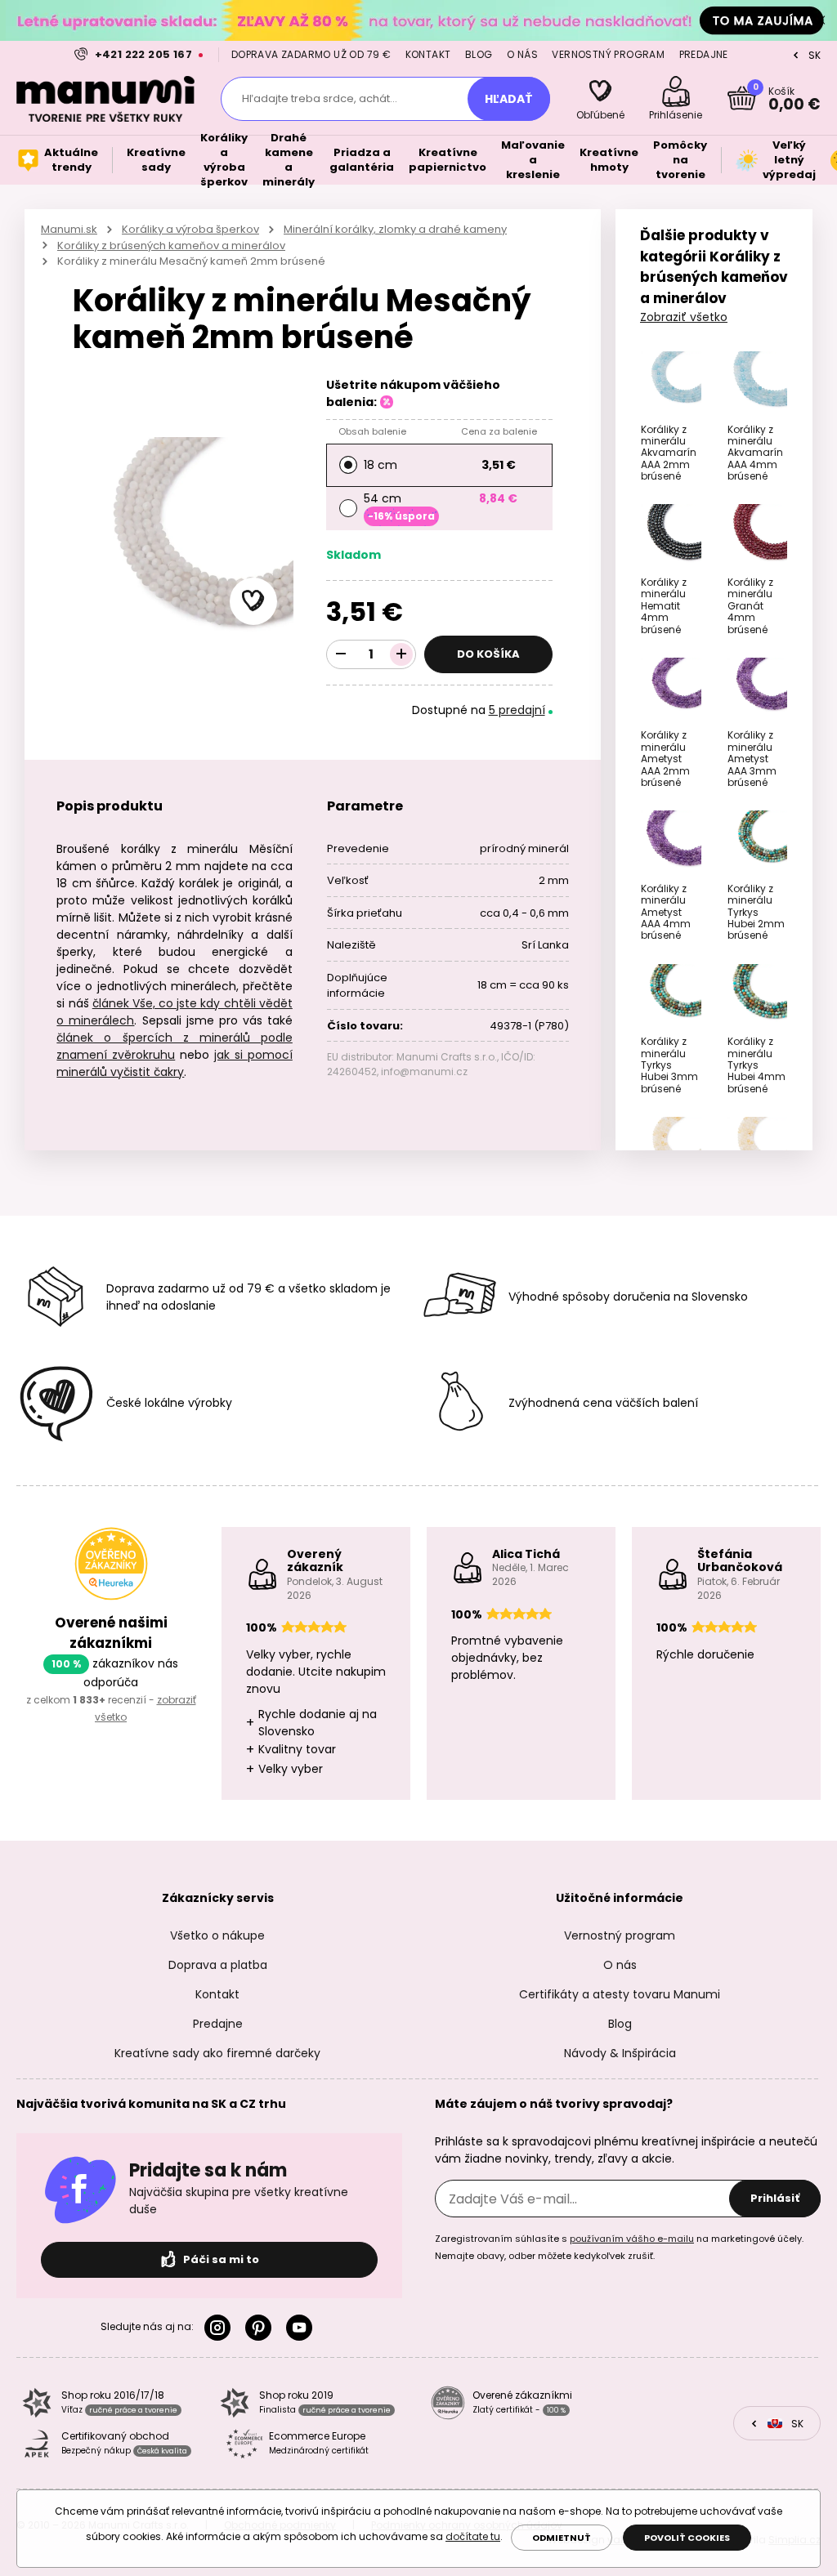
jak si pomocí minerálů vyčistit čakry (174, 1063)
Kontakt (428, 54)
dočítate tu (473, 2536)
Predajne (704, 54)
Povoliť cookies (687, 2538)
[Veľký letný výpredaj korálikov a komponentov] (418, 20)
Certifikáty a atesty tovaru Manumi (620, 1994)
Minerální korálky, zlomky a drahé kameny (395, 229)
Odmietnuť (562, 2538)
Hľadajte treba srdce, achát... (320, 98)
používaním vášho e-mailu (632, 2239)
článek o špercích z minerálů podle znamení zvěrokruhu (174, 1046)
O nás (522, 54)
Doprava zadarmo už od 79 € (311, 54)
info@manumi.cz (424, 1071)
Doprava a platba (218, 1965)
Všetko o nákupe (217, 1935)
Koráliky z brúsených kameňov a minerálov (171, 246)
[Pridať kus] (401, 654)
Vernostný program (608, 54)
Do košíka (488, 654)
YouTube (302, 2328)
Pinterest (262, 2328)
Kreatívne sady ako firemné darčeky (217, 2053)
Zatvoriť (821, 20)
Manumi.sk (69, 229)
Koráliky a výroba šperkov (190, 229)
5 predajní (517, 710)
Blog (479, 54)
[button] (253, 601)
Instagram (221, 2328)
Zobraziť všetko (684, 317)
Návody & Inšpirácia (620, 2053)
